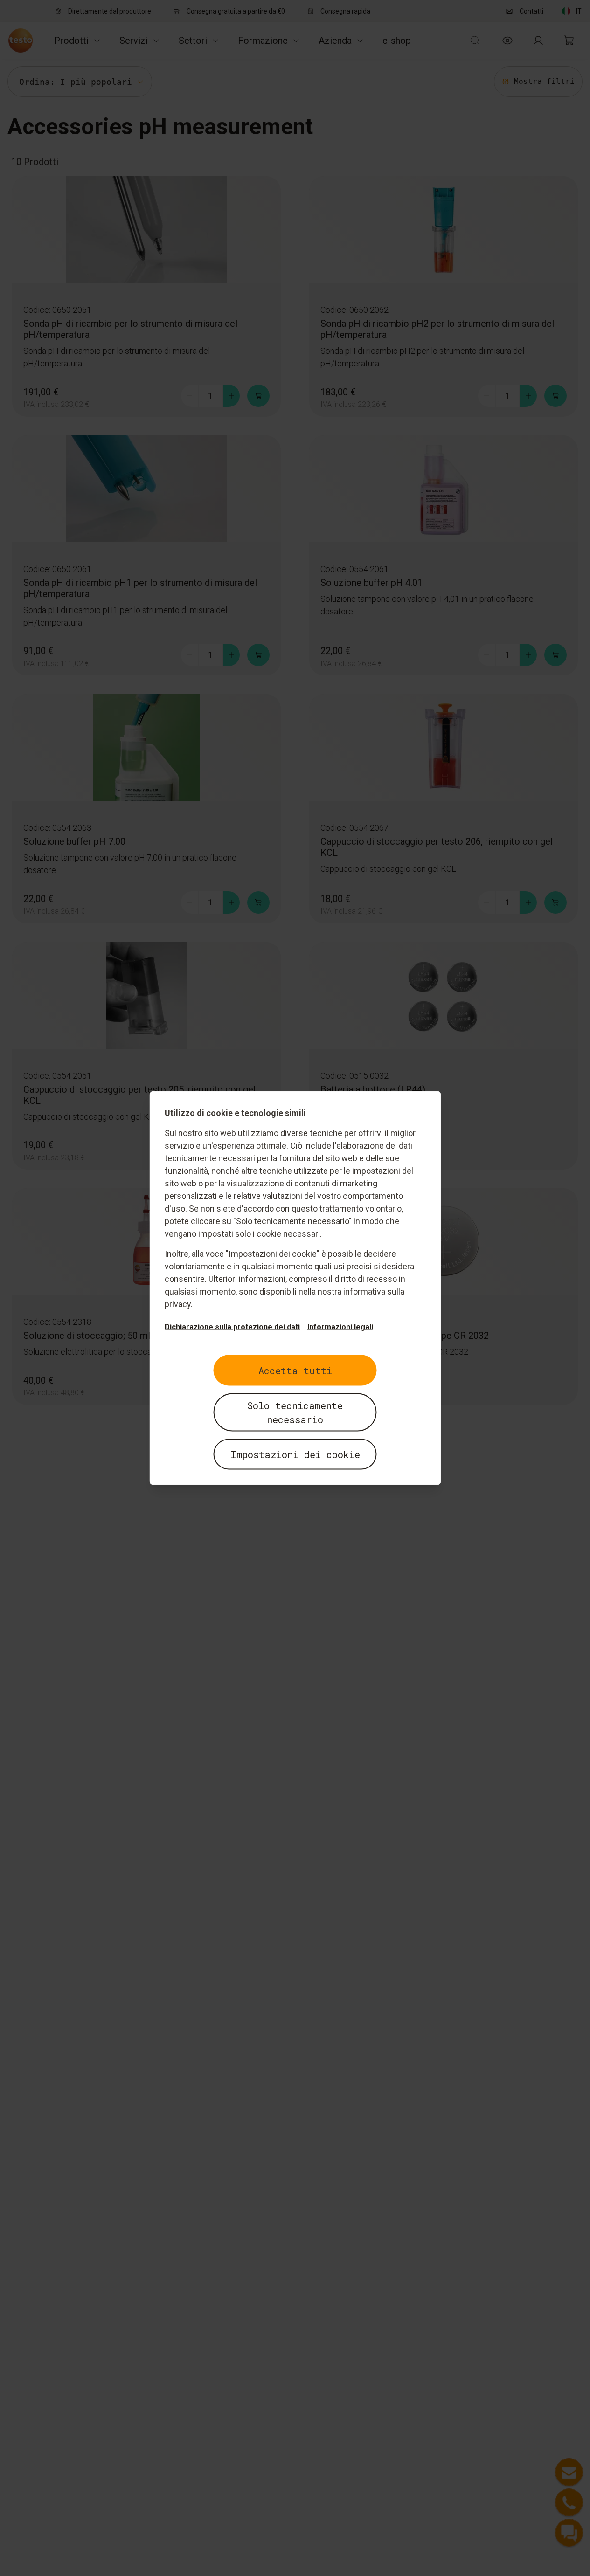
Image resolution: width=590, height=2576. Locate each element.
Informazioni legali (340, 1327)
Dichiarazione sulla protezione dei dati (232, 1327)
